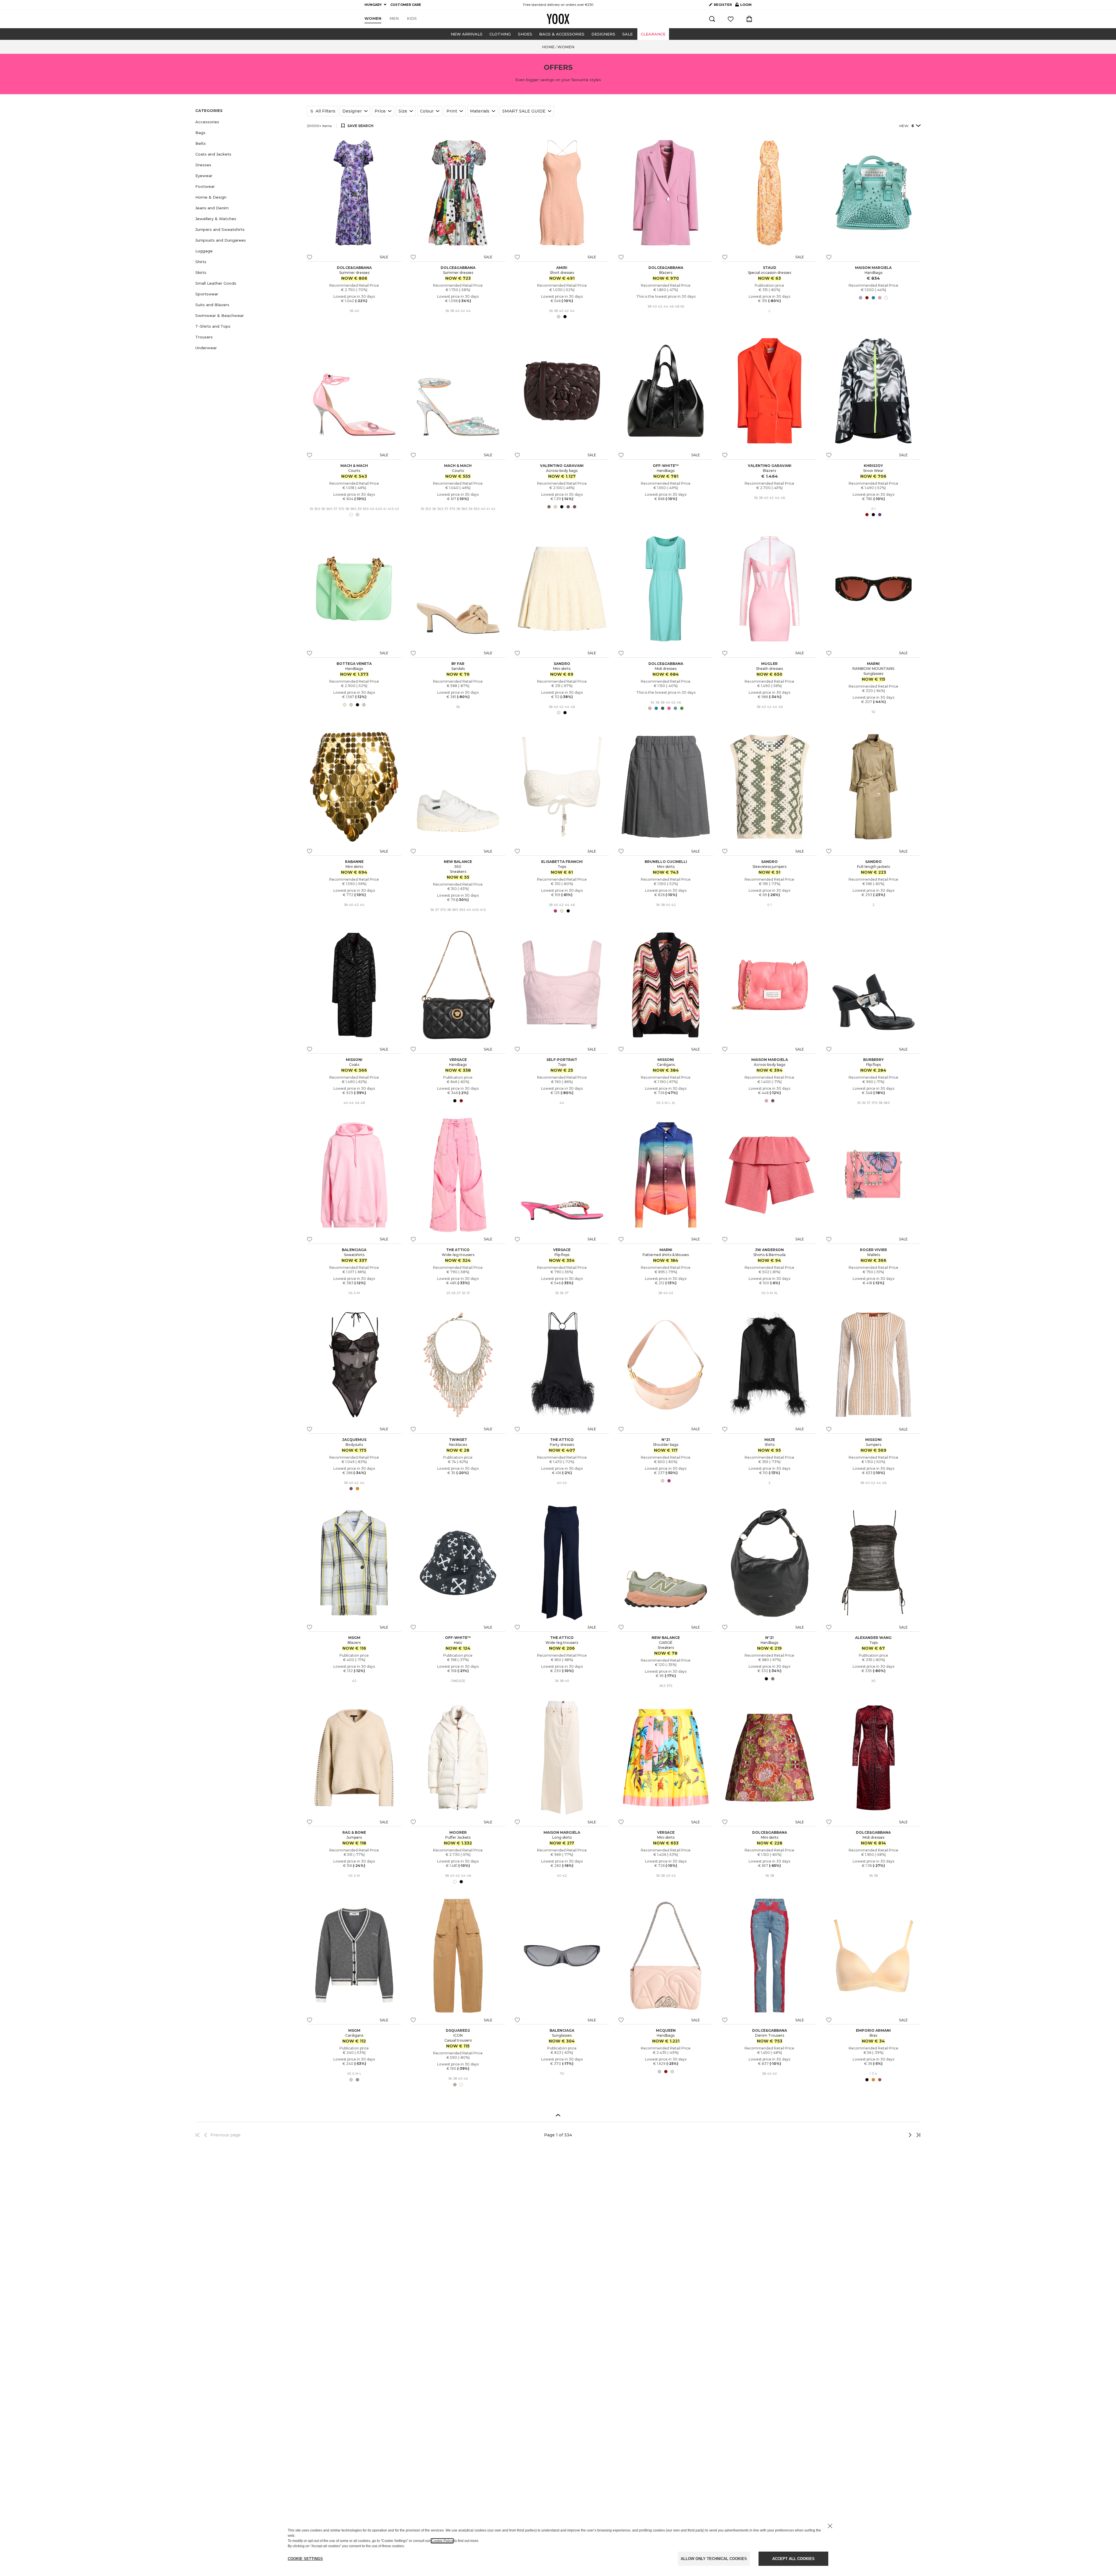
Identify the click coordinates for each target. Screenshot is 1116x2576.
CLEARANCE (653, 34)
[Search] (712, 19)
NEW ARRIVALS (467, 34)
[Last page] (917, 2135)
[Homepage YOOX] (558, 19)
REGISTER (723, 5)
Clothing (500, 34)
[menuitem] (373, 19)
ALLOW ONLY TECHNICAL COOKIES (714, 2559)
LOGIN (743, 6)
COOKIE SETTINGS (305, 2559)
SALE (627, 34)
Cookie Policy (442, 2541)
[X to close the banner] (830, 2526)
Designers (603, 34)
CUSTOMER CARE (406, 5)
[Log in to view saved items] (731, 19)
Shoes (525, 34)
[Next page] (891, 2135)
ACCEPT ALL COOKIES (793, 2559)
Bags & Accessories (562, 34)
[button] (248, 122)
